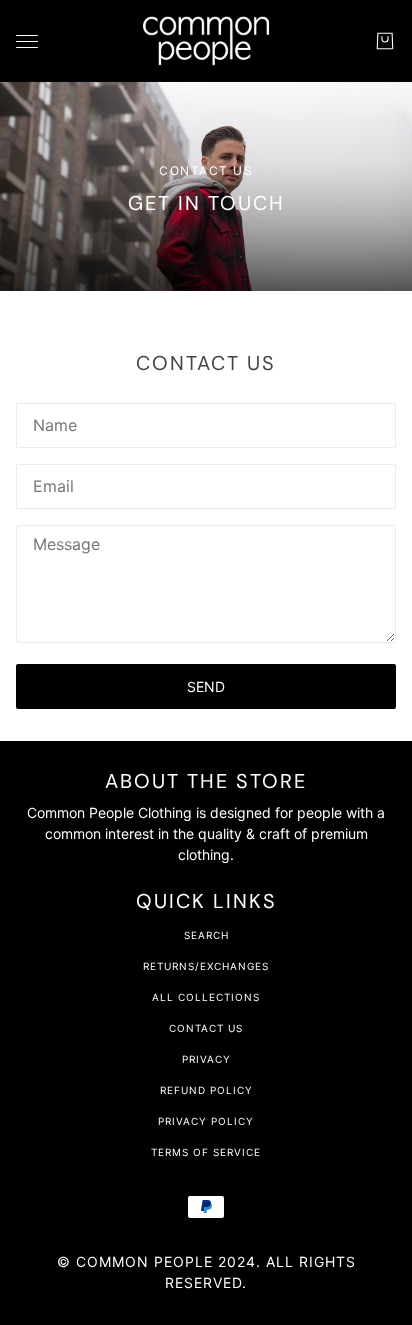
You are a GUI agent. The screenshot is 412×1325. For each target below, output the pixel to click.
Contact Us (206, 1028)
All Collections (206, 997)
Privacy (206, 1059)
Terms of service (206, 1152)
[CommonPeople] (206, 41)
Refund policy (206, 1090)
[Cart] (385, 41)
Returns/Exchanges (206, 966)
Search (206, 935)
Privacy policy (206, 1121)
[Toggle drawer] (27, 41)
